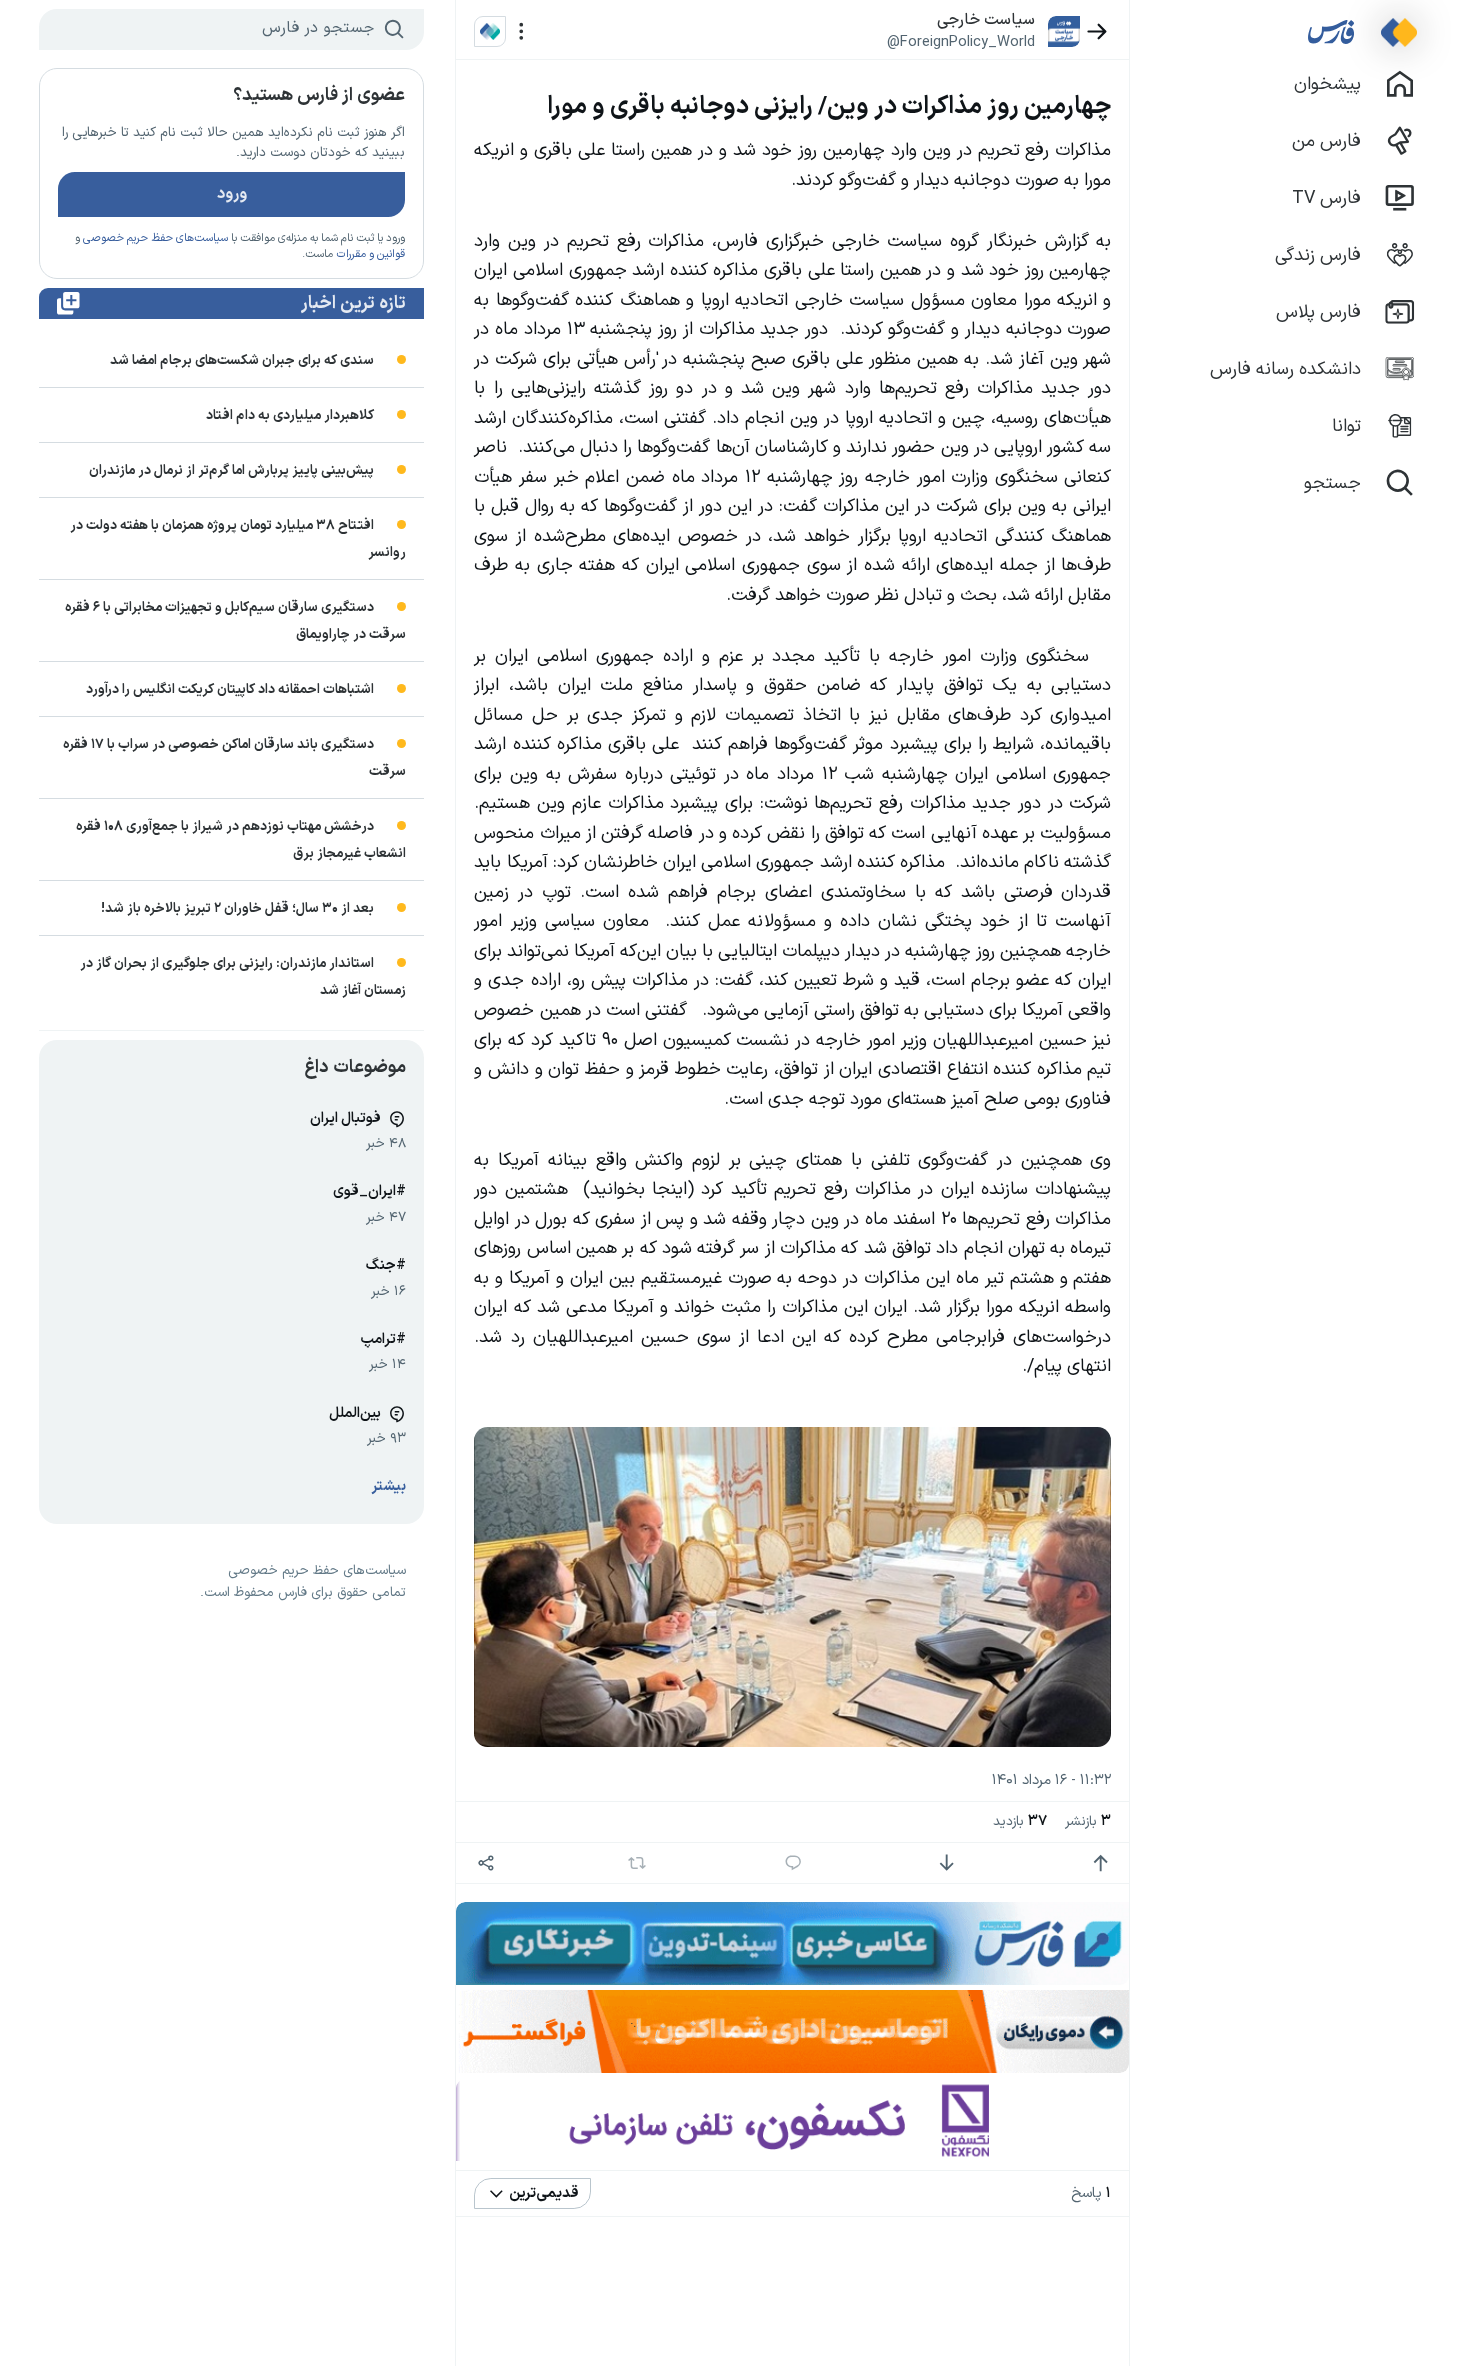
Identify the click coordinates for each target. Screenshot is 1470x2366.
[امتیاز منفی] (946, 1863)
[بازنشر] (637, 1863)
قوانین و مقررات (370, 254)
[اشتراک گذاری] (485, 1863)
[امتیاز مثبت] (1100, 1863)
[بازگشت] (1097, 31)
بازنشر (1088, 1821)
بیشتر (389, 1486)
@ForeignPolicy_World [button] (961, 42)
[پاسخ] (793, 1863)
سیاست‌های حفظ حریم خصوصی (155, 238)
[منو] (521, 31)
